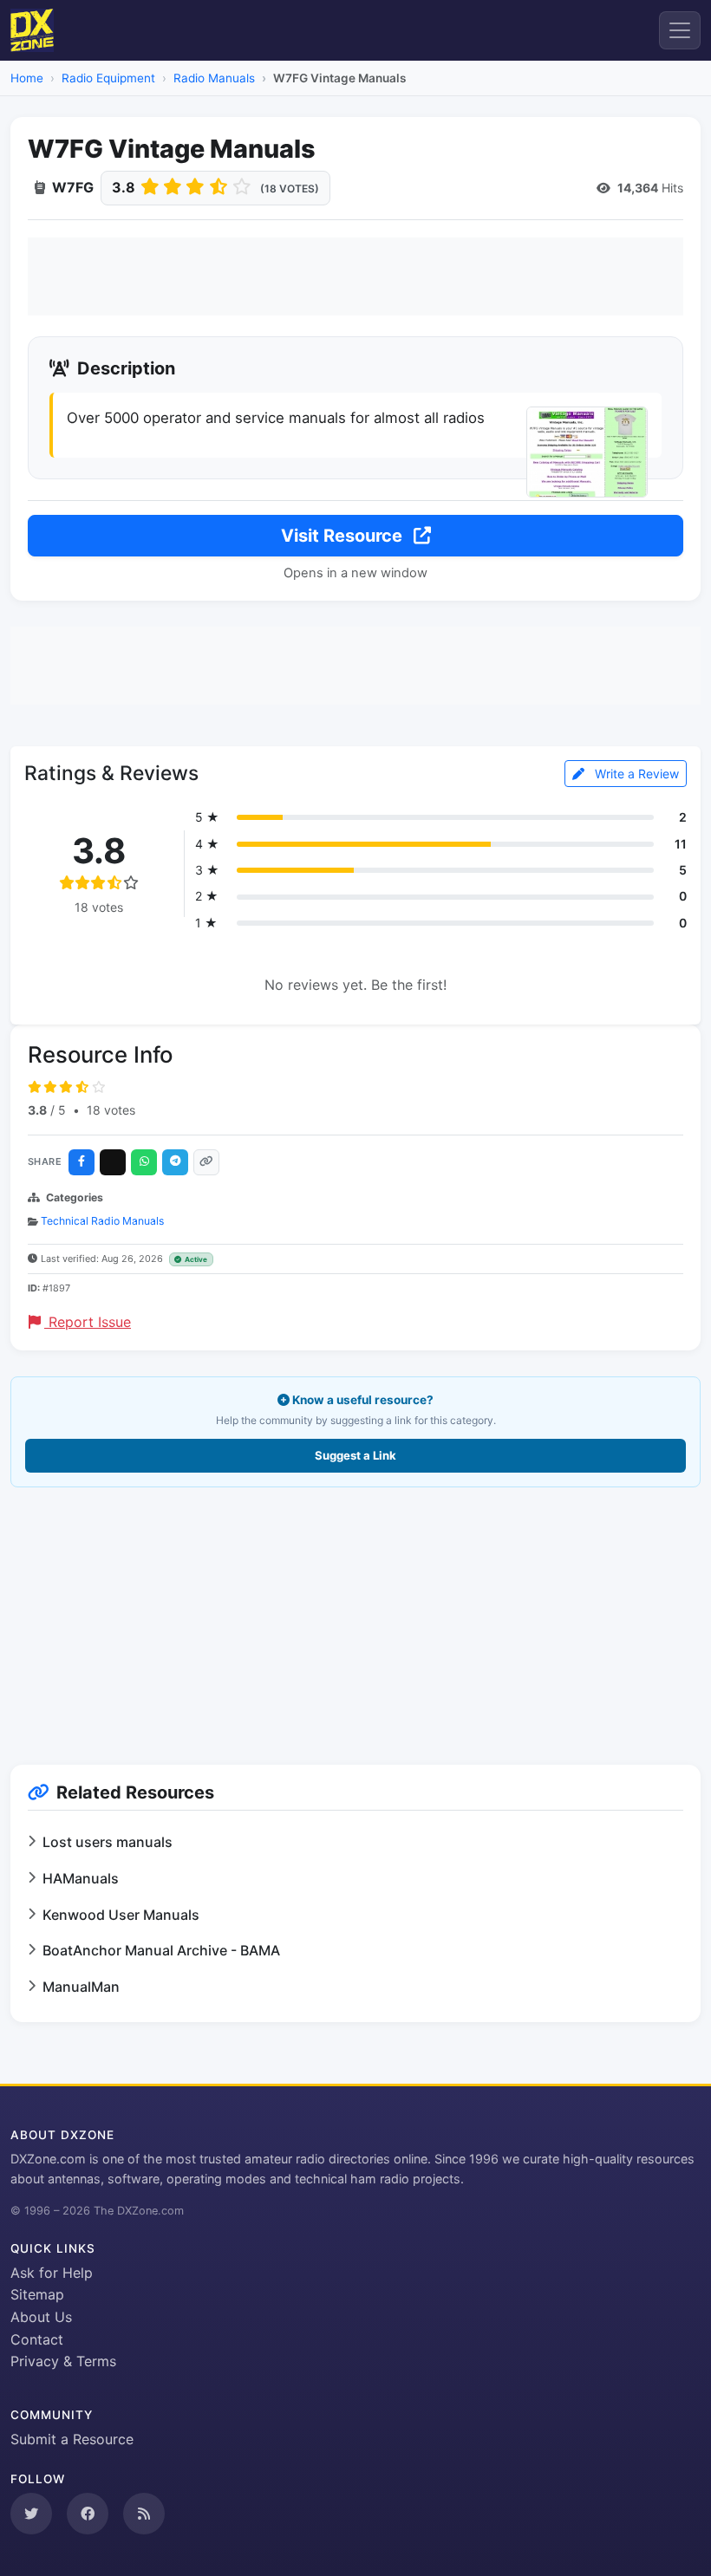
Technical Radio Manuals (102, 1221)
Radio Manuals (214, 78)
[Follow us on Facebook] (88, 2514)
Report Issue (88, 1322)
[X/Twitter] (113, 1162)
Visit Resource (344, 536)
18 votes (111, 1110)
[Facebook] (82, 1162)
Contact (37, 2339)
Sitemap (37, 2294)
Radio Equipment (108, 78)
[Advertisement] (355, 276)
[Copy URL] (206, 1162)
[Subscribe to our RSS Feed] (144, 2514)
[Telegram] (175, 1162)
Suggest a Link (355, 1455)
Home (27, 78)
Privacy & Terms (63, 2361)
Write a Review (635, 774)
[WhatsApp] (144, 1162)
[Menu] (680, 30)
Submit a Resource (72, 2439)
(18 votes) (290, 189)
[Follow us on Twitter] (31, 2514)
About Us (41, 2317)
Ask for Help (52, 2273)
